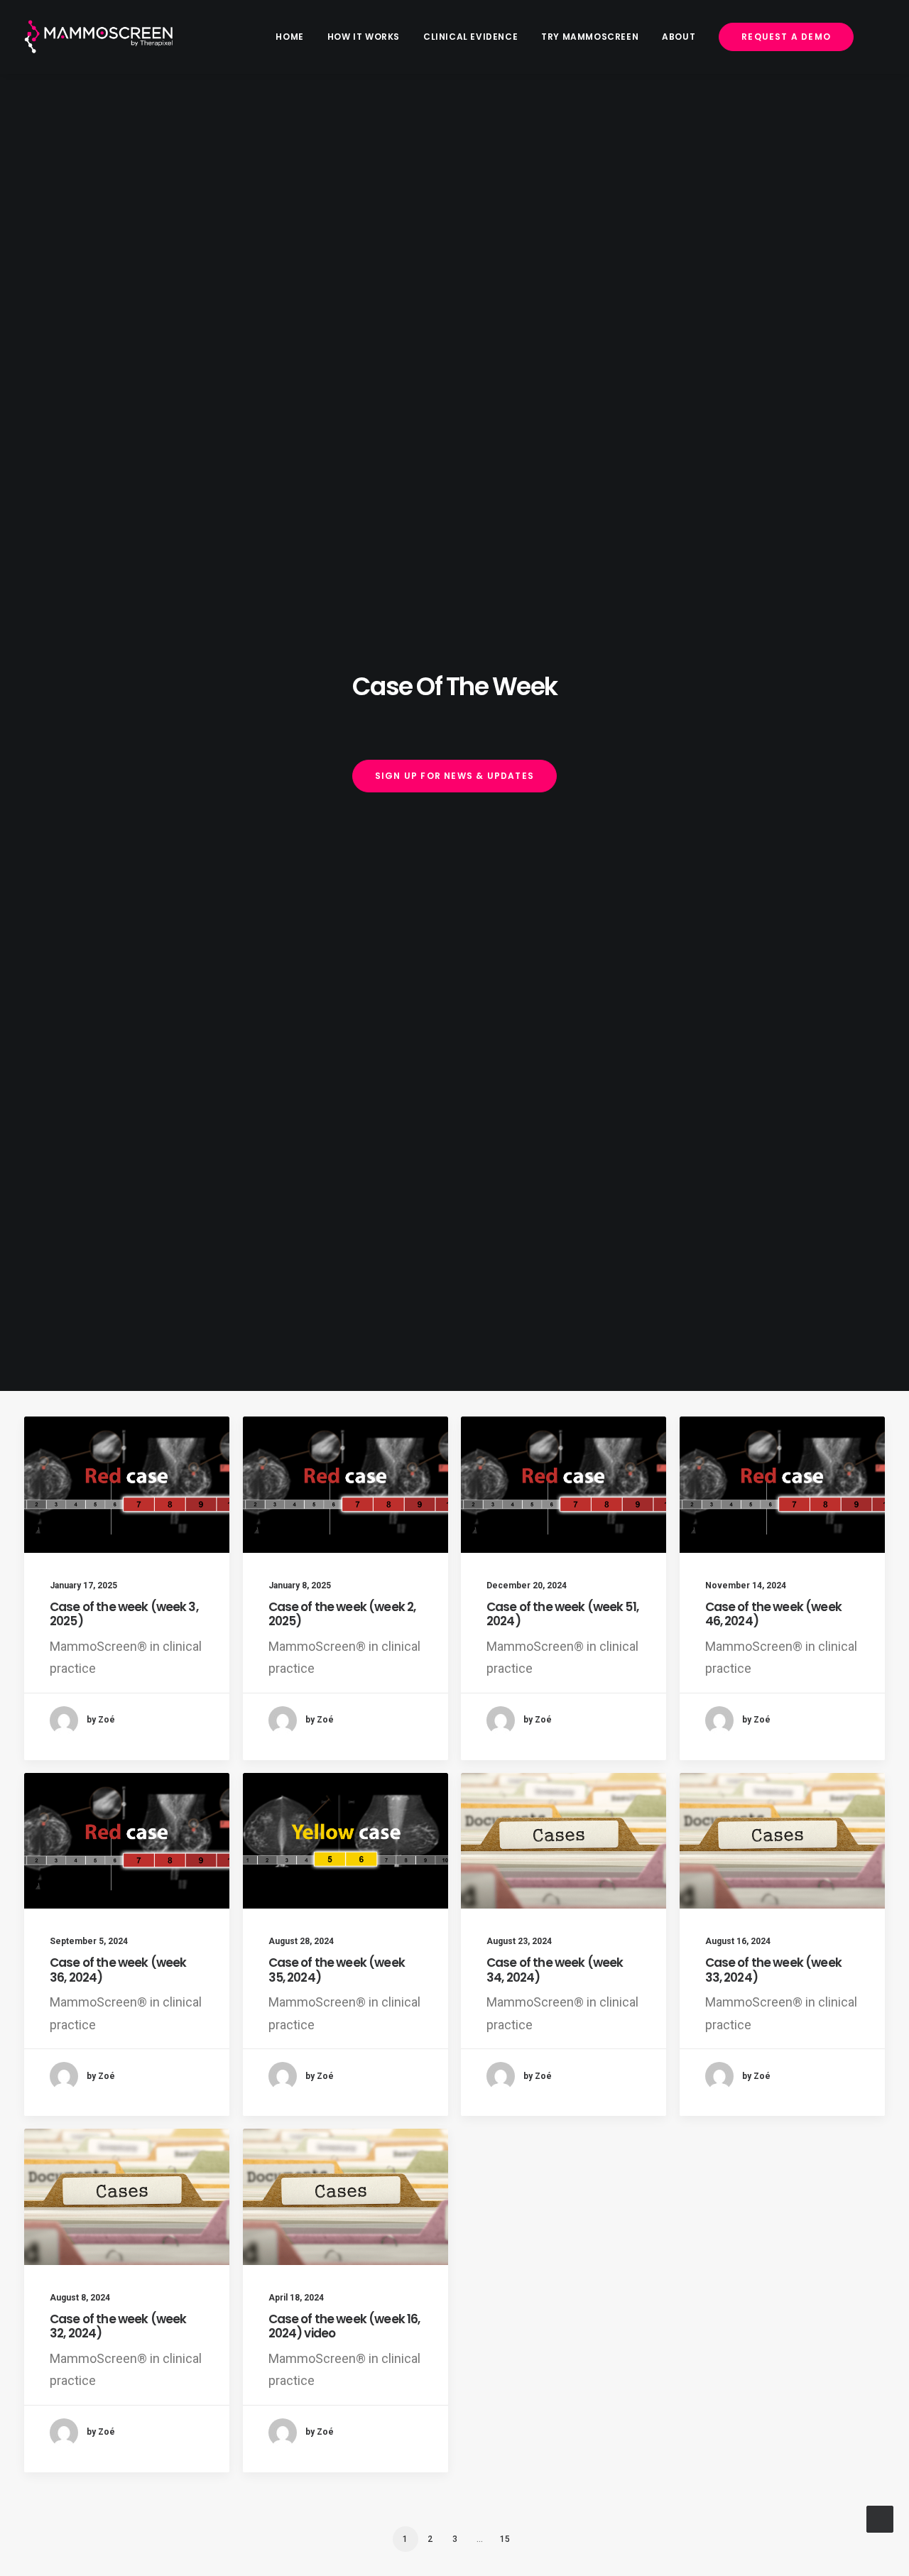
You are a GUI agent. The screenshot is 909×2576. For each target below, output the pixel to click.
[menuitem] (294, 37)
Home (289, 37)
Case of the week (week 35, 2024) (337, 1970)
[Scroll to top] (880, 2518)
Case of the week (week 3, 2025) (124, 1614)
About (679, 37)
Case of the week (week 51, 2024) (562, 1614)
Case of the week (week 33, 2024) (773, 1970)
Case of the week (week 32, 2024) (118, 2326)
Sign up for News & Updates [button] (454, 776)
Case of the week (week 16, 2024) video (344, 2326)
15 (505, 2539)
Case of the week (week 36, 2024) (118, 1970)
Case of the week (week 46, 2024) (773, 1614)
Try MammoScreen (590, 37)
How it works (364, 37)
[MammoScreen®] (99, 37)
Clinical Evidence (470, 37)
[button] (127, 1485)
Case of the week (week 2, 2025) (342, 1614)
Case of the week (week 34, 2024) (555, 1970)
